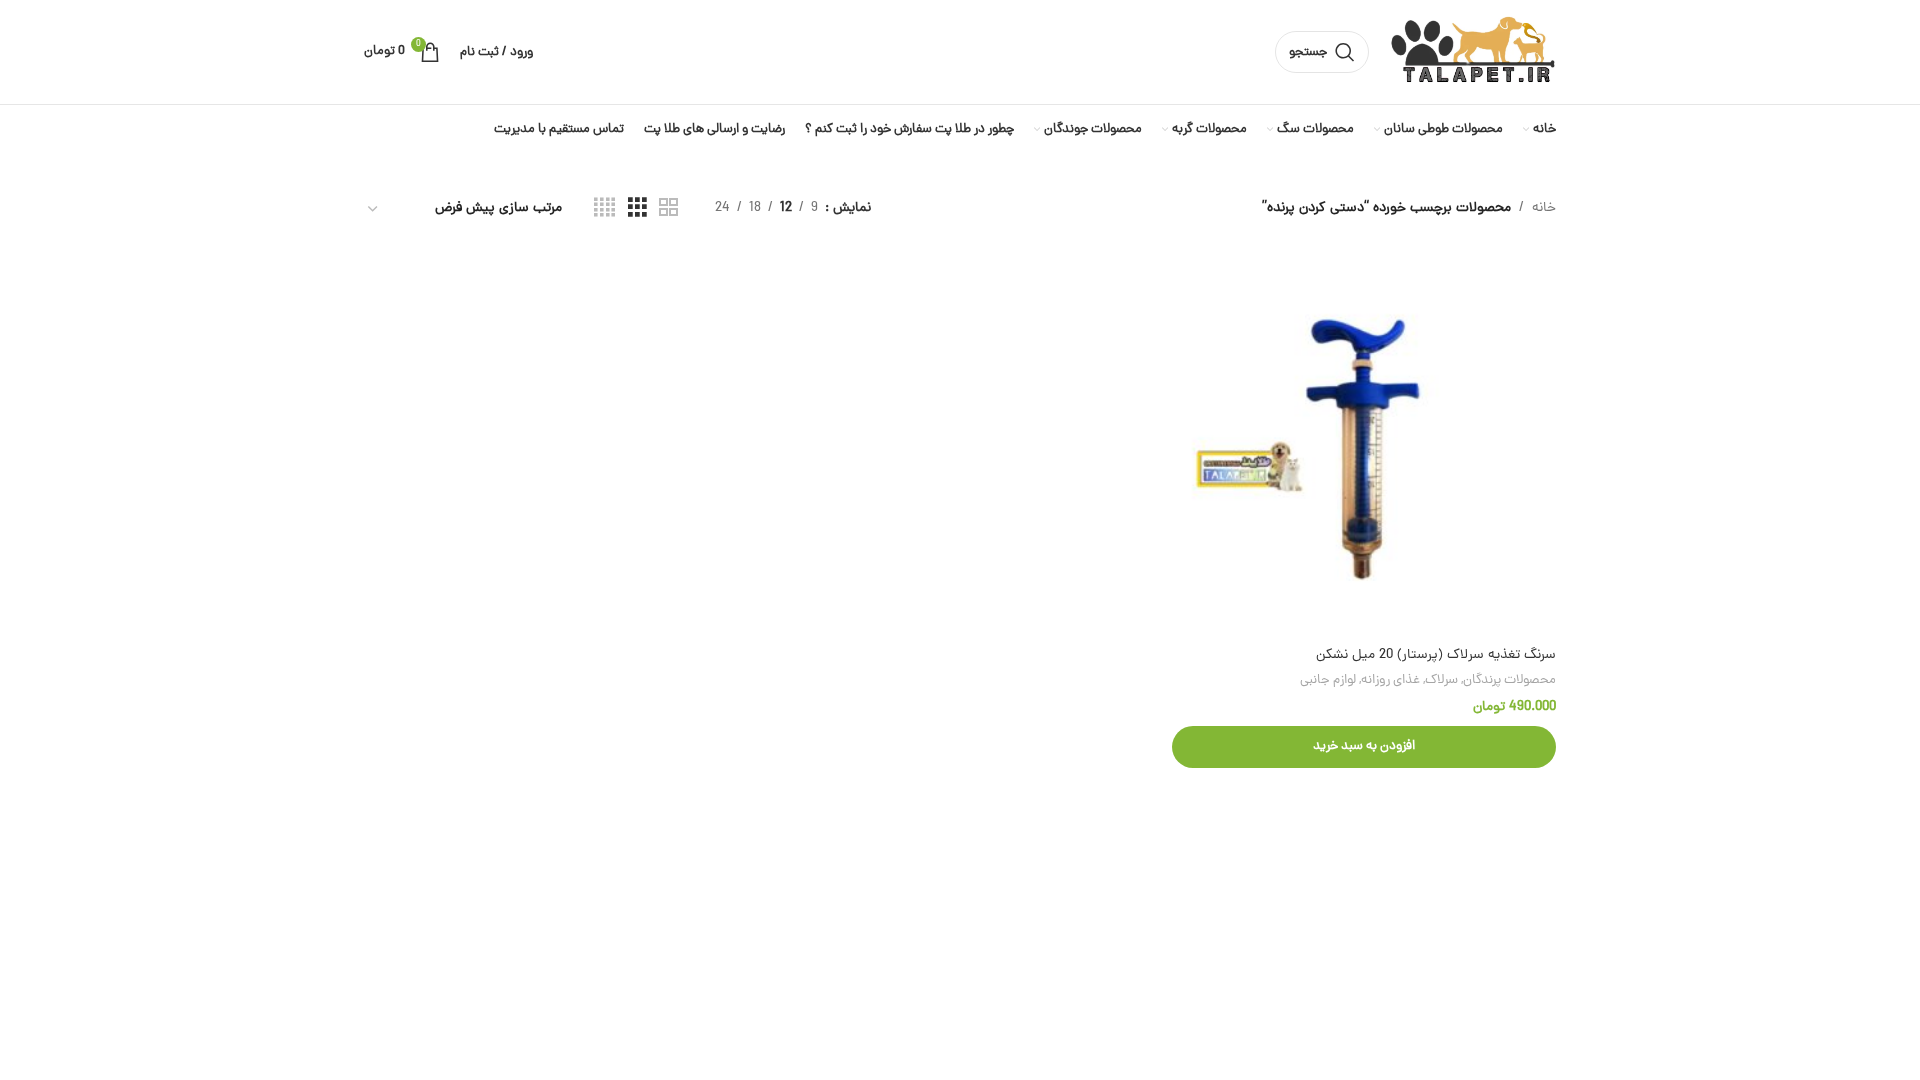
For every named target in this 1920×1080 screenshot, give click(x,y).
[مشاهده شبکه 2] (668, 209)
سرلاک (1441, 680)
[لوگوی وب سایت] (1472, 53)
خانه (1544, 208)
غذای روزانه (1390, 680)
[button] (1364, 747)
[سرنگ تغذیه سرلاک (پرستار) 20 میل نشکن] (1364, 445)
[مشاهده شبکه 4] (604, 209)
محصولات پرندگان (1509, 680)
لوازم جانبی (1328, 680)
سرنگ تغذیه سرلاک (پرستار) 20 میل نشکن (1436, 655)
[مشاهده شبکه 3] (637, 209)
